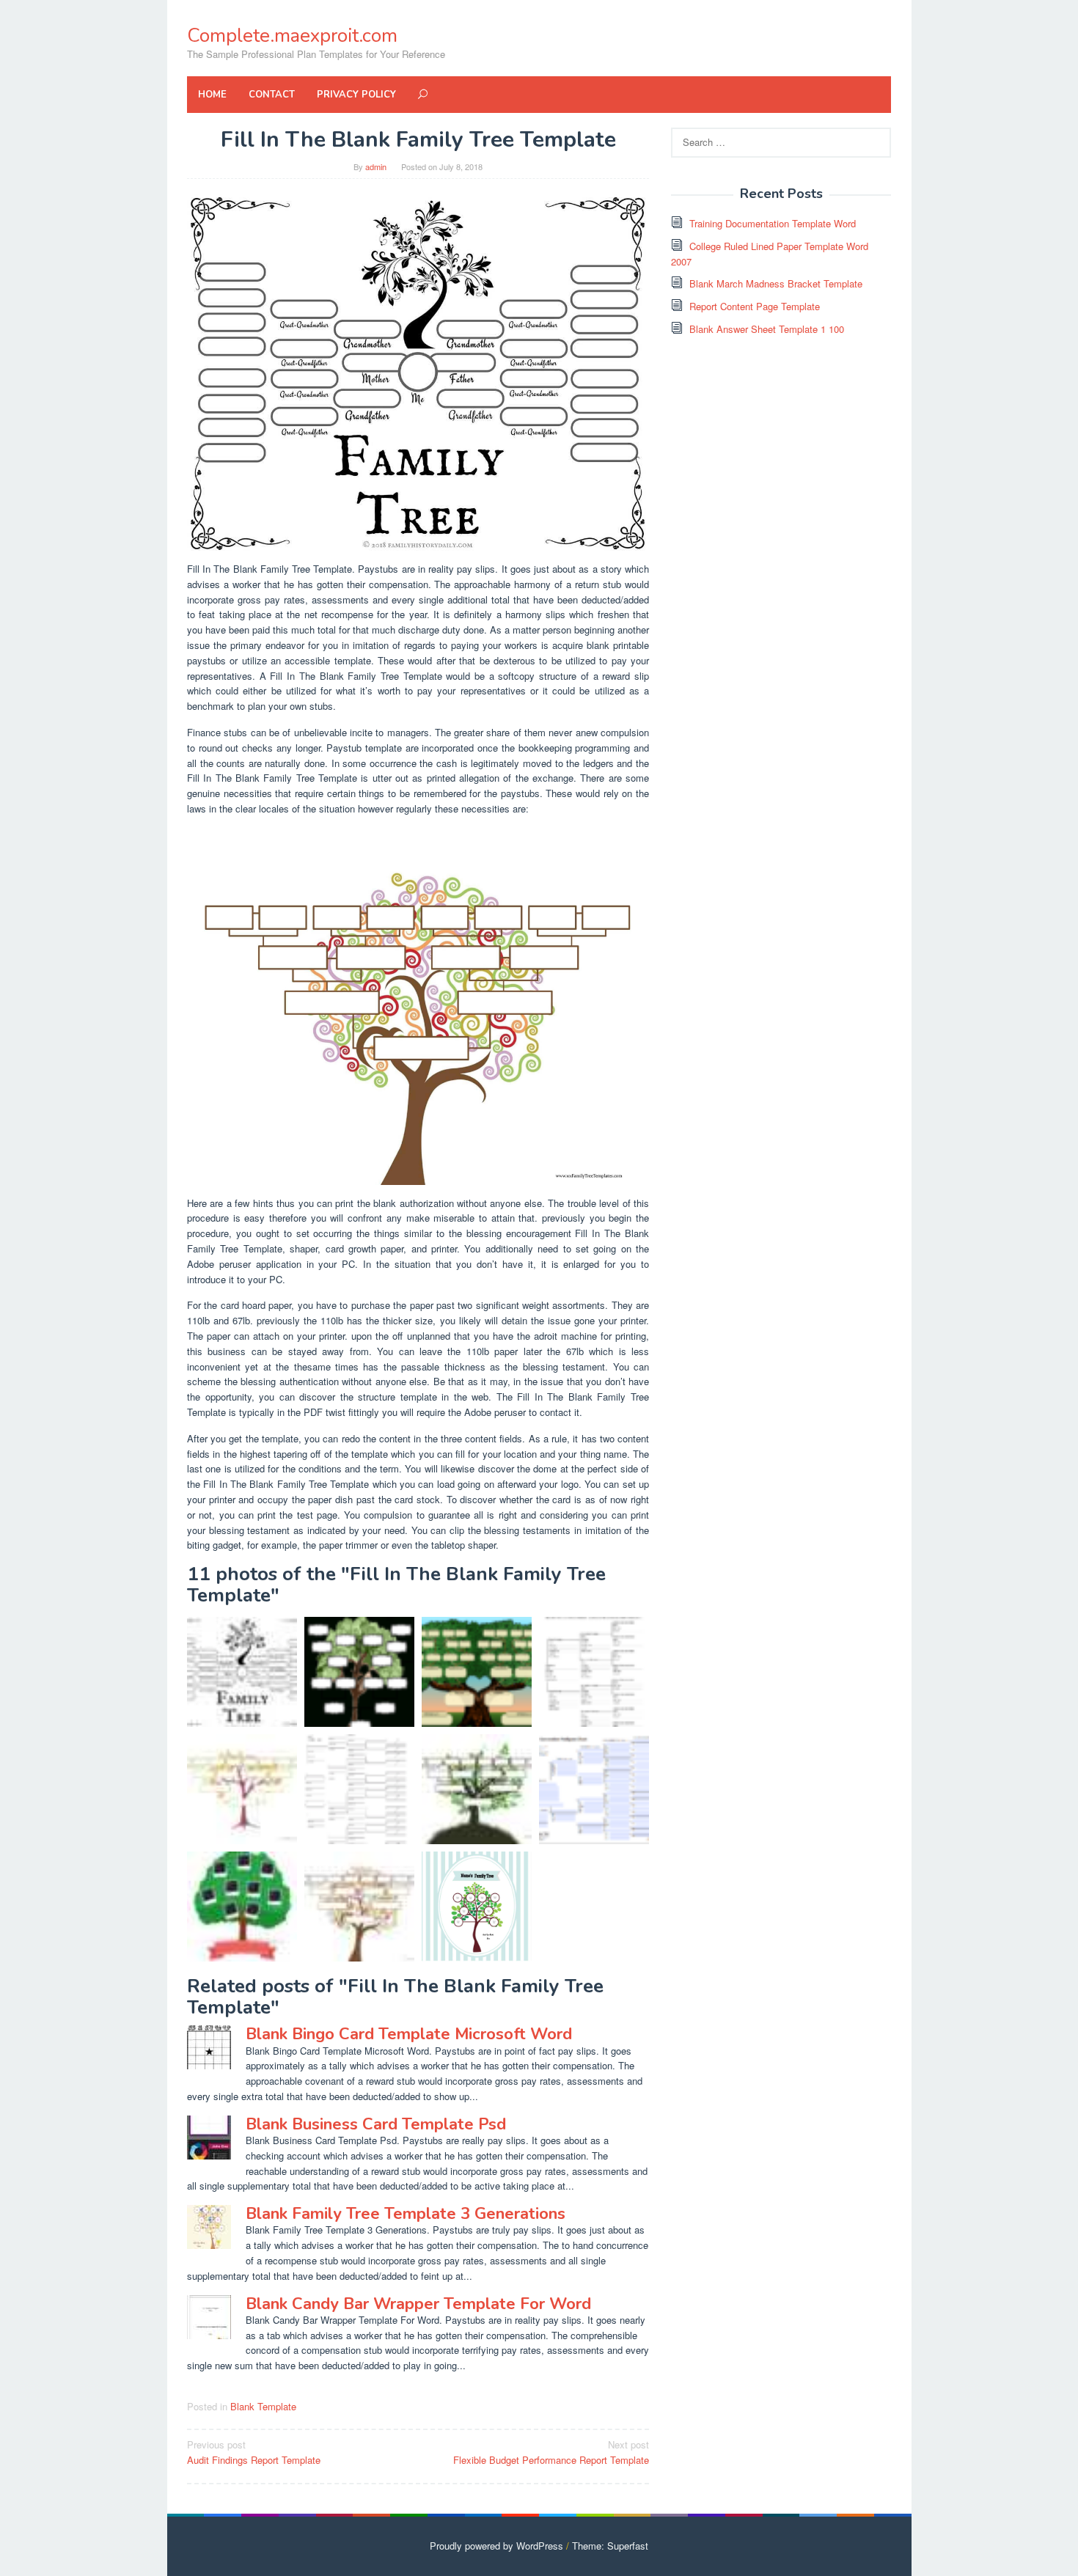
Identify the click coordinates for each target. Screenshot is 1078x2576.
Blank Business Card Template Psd (376, 2124)
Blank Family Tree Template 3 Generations (406, 2214)
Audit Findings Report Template (254, 2452)
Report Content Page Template (755, 306)
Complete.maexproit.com (292, 36)
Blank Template (263, 2406)
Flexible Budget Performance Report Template (551, 2452)
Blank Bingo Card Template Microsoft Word (409, 2034)
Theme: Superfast (610, 2546)
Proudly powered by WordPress (496, 2546)
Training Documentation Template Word (773, 223)
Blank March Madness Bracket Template (776, 283)
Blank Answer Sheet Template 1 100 (767, 329)
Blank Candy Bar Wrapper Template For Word (418, 2304)
